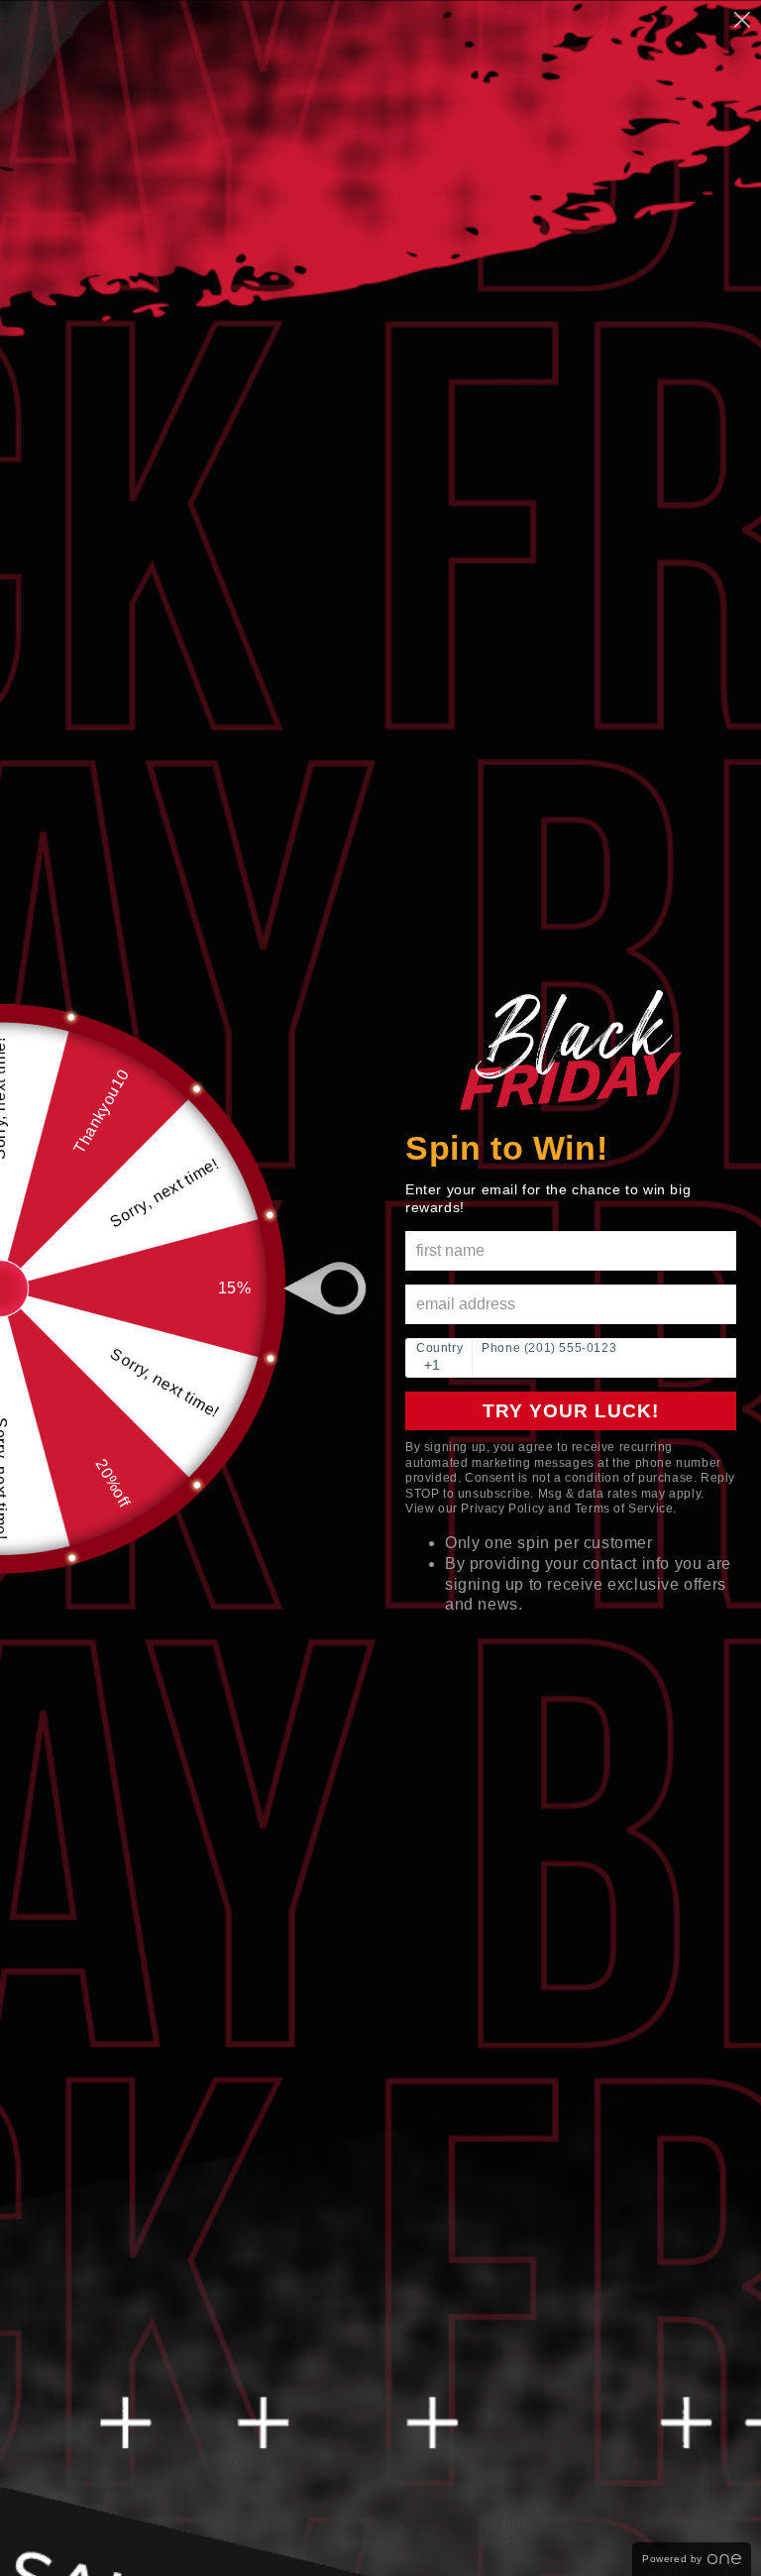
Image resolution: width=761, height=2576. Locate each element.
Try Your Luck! (571, 1411)
